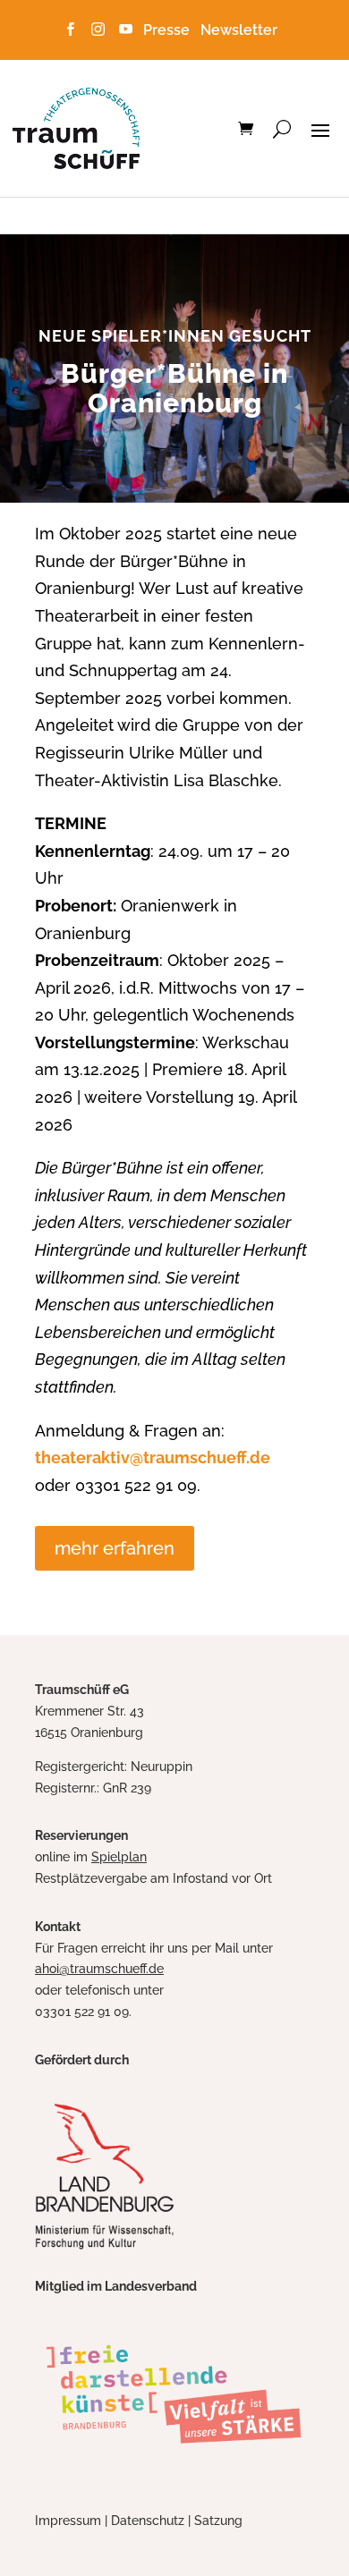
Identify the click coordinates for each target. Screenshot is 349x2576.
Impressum (68, 2521)
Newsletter (239, 30)
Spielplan (119, 1857)
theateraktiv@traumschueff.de (153, 1457)
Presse (170, 30)
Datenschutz (148, 2521)
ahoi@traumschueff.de (99, 1969)
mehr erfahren (115, 1548)
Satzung (218, 2521)
